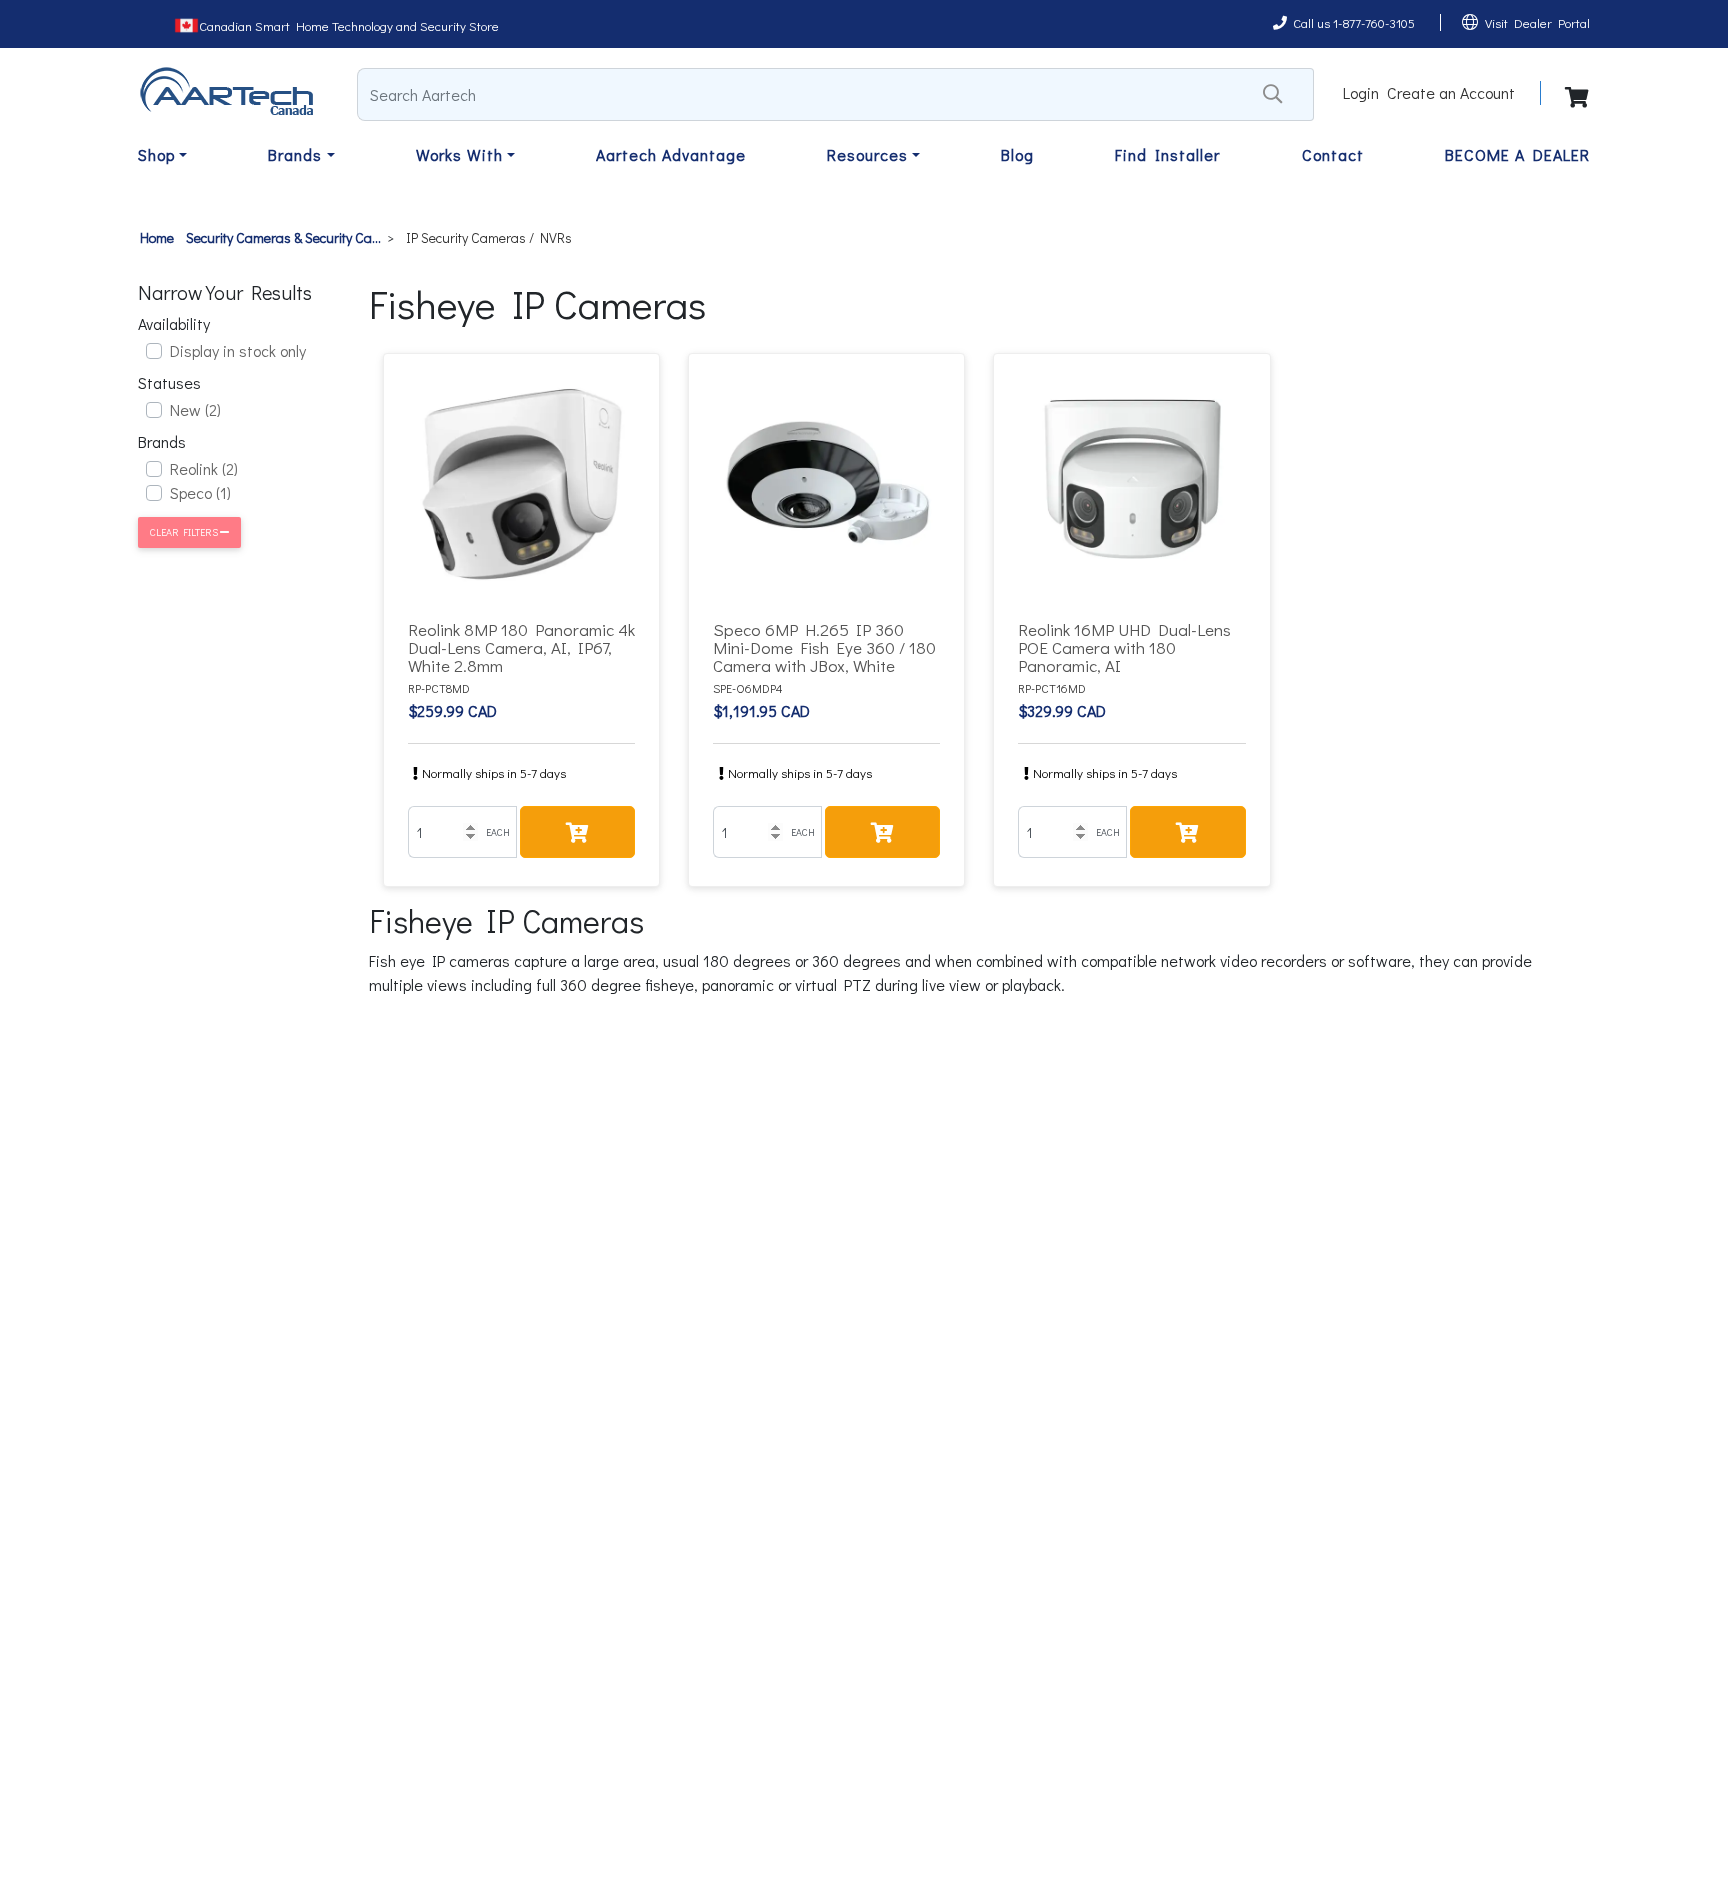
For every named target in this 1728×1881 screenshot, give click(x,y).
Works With (459, 154)
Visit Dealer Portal (1537, 22)
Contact (1333, 154)
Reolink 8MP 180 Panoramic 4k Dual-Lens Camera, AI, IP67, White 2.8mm (521, 647)
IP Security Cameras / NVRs (489, 237)
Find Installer (1167, 154)
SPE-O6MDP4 (748, 688)
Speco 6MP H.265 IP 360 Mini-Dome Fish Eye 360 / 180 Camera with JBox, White (824, 647)
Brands (295, 154)
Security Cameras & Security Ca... (283, 237)
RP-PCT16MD (1052, 688)
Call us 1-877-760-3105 (1354, 22)
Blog (1017, 154)
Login (1361, 92)
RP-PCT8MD (439, 688)
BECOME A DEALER (1517, 154)
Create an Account (1451, 92)
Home (157, 237)
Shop (156, 154)
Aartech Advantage (671, 154)
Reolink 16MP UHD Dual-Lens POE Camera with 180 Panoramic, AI (1124, 647)
